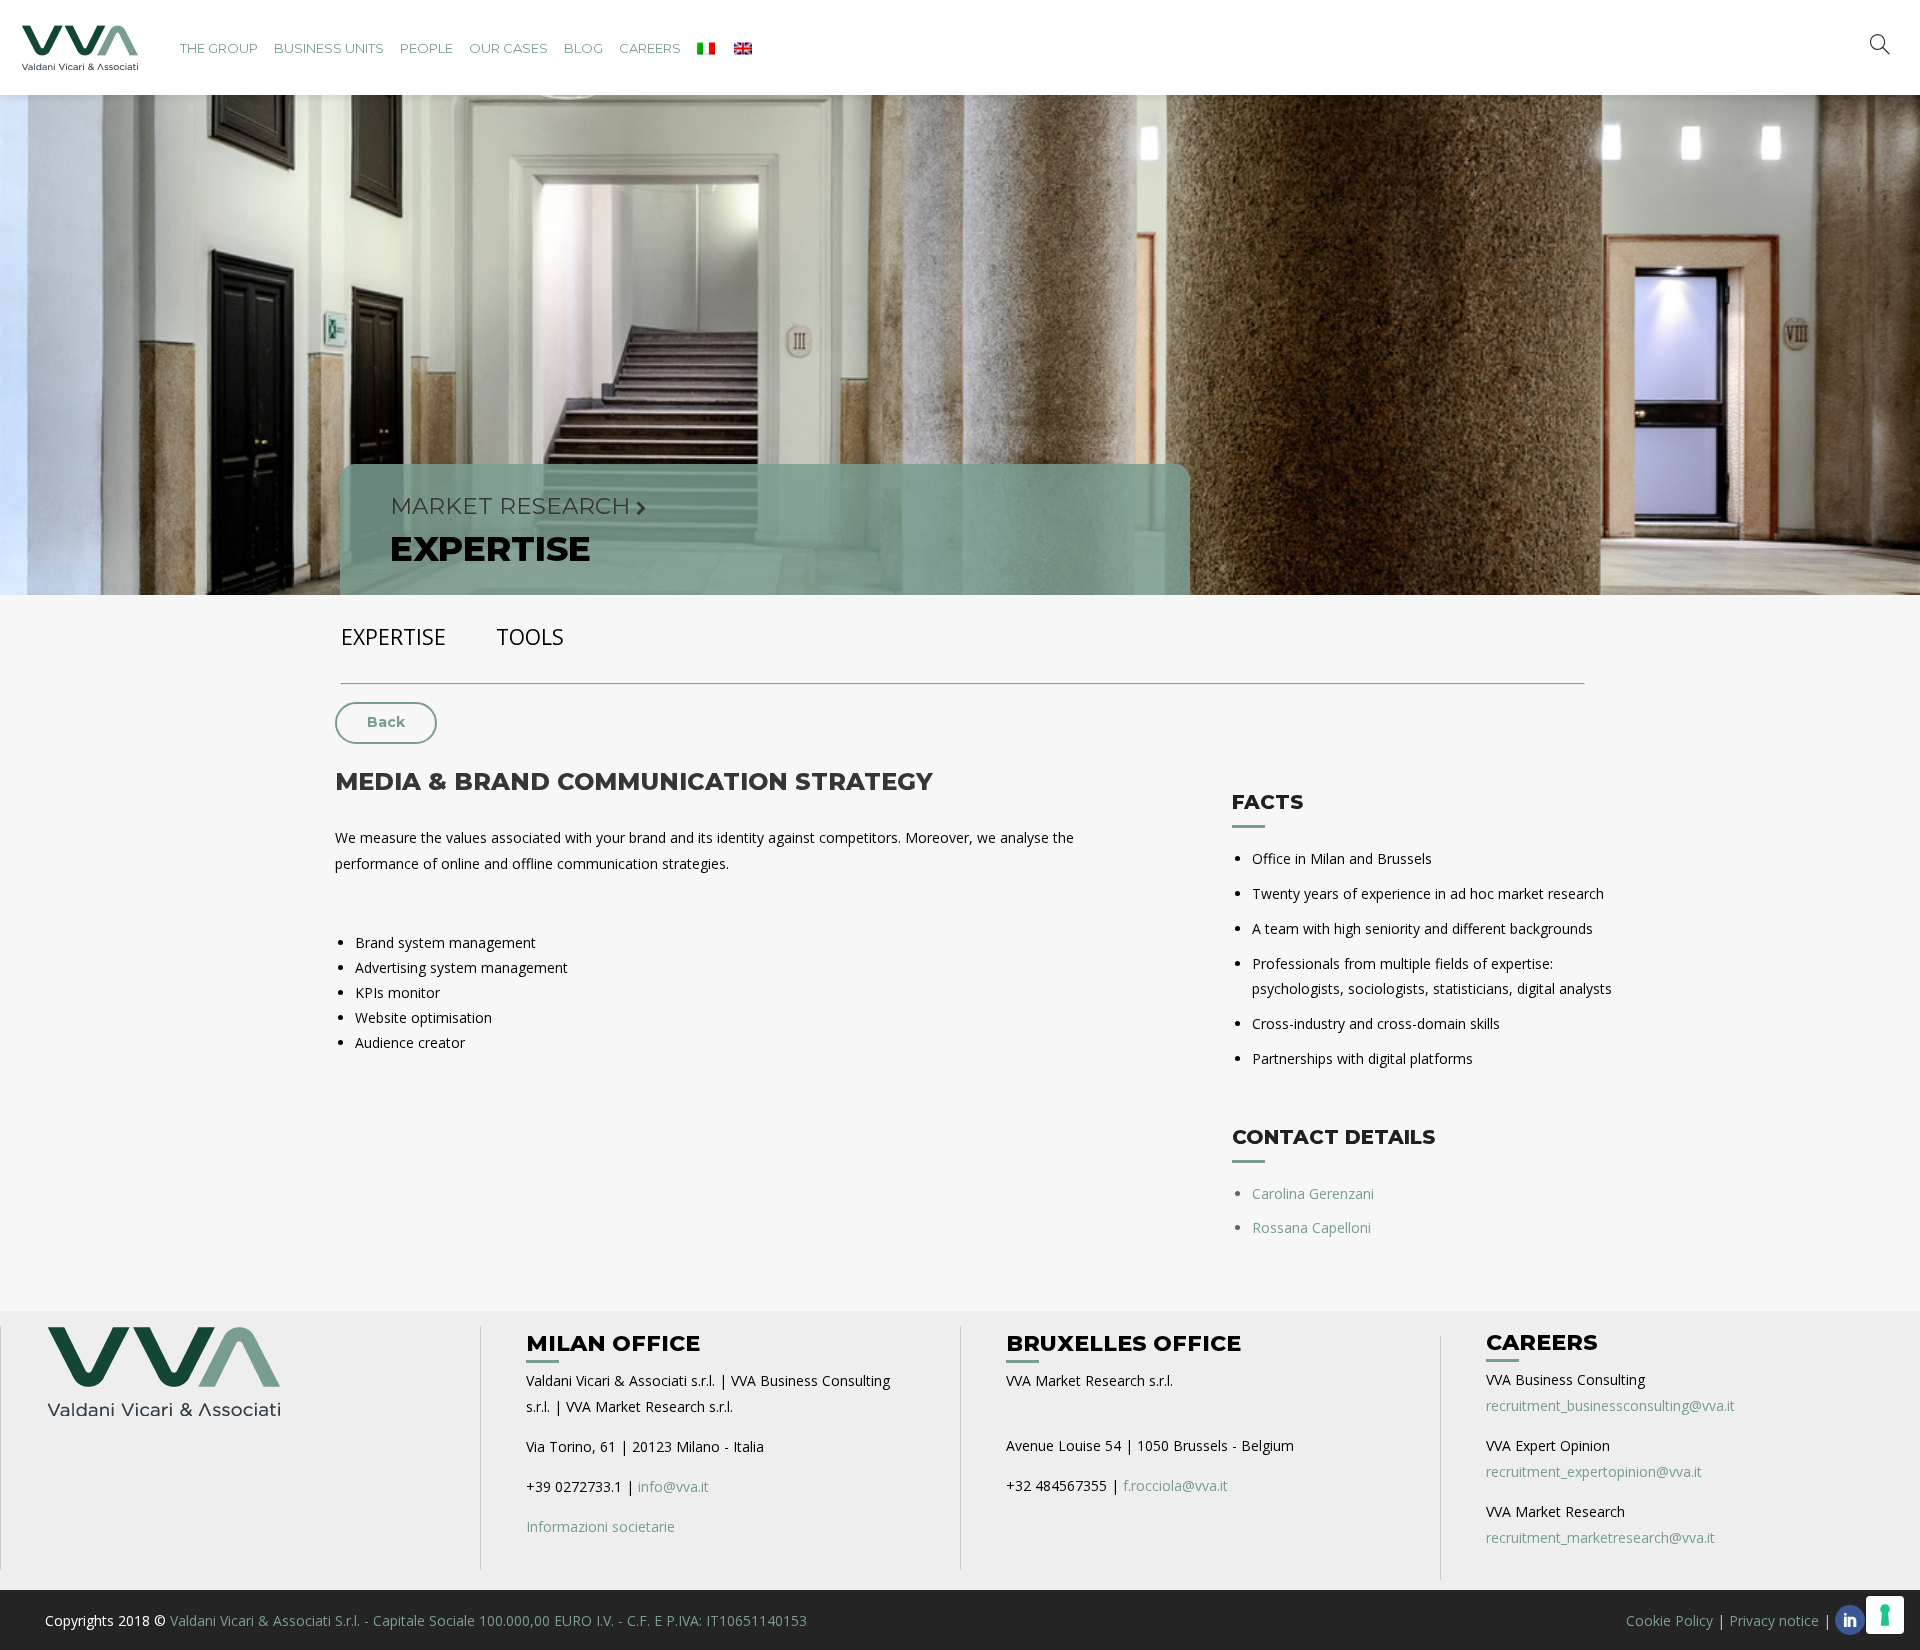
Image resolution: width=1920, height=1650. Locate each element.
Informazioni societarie (600, 1526)
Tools (530, 637)
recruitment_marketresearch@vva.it (1600, 1537)
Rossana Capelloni (1311, 1227)
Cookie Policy (1669, 1620)
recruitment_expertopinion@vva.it (1594, 1471)
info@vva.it (673, 1486)
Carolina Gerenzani (1313, 1193)
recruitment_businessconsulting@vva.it (1610, 1405)
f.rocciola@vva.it (1175, 1485)
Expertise (393, 637)
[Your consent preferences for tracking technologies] (1885, 1615)
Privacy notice (1774, 1620)
